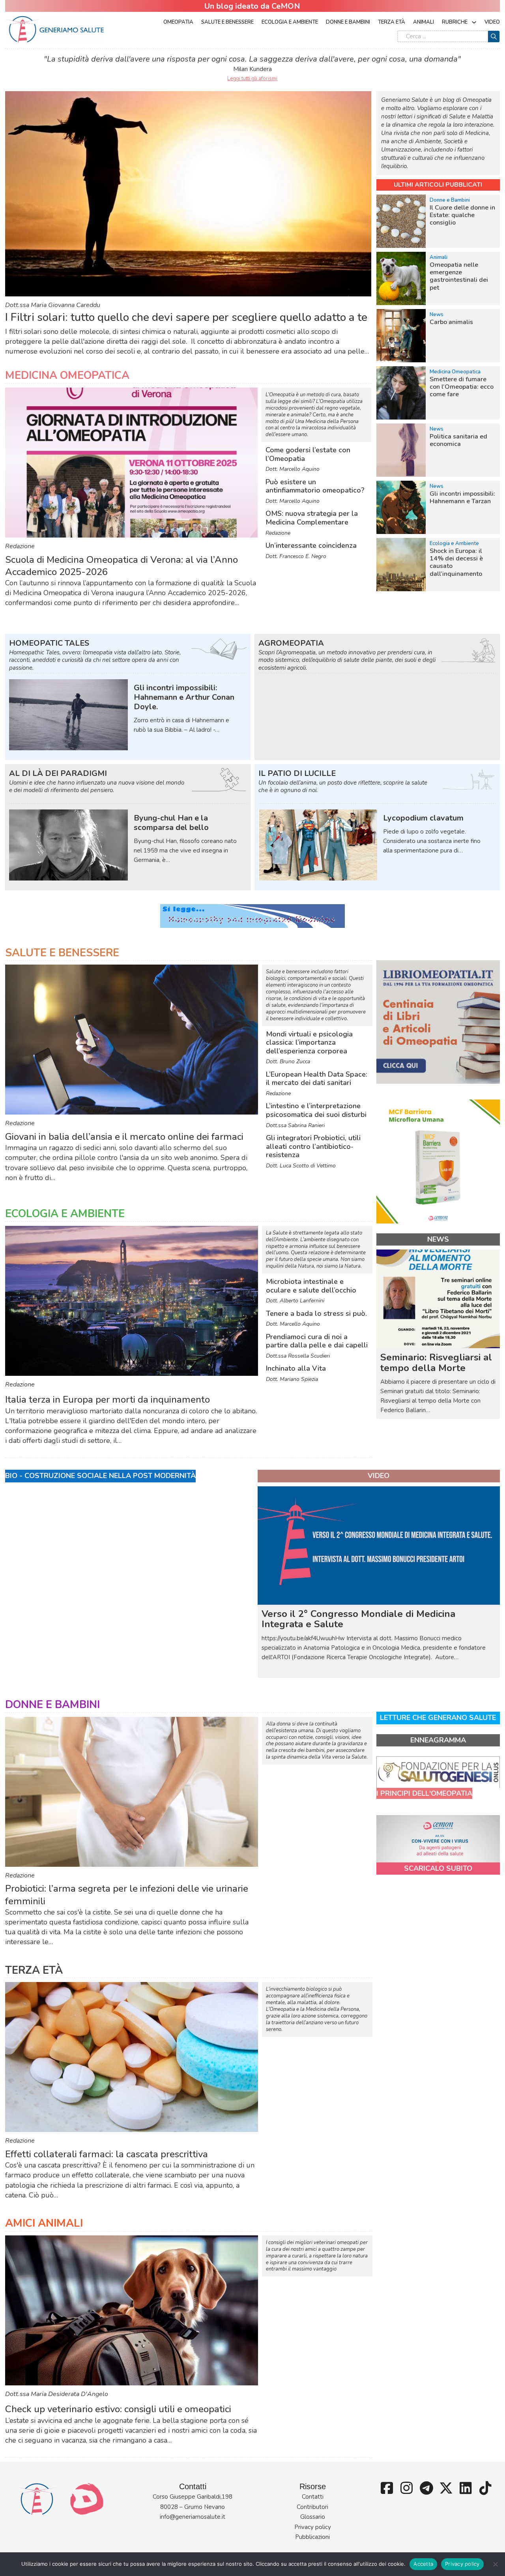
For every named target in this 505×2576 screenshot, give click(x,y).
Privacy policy (313, 2527)
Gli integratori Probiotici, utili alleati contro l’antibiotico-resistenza (313, 1146)
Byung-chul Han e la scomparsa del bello (171, 823)
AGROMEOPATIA (291, 643)
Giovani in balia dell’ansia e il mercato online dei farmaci (124, 1137)
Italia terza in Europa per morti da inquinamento (108, 1399)
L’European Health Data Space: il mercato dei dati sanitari (317, 1079)
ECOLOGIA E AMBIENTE (65, 1214)
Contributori (312, 2507)
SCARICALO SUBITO (438, 1868)
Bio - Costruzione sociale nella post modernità (100, 1476)
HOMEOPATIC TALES (49, 643)
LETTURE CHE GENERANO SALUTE (438, 1718)
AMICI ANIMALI (44, 2223)
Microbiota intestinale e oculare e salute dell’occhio (311, 1286)
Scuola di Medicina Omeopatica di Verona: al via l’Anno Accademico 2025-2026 (122, 566)
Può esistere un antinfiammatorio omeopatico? (315, 486)
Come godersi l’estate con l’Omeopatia (308, 454)
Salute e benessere (227, 22)
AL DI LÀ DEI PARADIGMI (58, 773)
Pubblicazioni (312, 2537)
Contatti (313, 2497)
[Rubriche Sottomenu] (474, 22)
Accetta (423, 2564)
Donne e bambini (348, 22)
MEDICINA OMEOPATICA (67, 376)
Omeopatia (178, 22)
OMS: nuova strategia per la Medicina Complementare (312, 518)
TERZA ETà (34, 1970)
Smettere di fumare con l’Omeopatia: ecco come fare (462, 387)
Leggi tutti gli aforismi (252, 79)
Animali (424, 22)
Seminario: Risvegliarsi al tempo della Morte (436, 1362)
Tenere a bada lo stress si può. (316, 1313)
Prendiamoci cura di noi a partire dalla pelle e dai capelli (317, 1341)
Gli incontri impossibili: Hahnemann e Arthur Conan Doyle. (184, 697)
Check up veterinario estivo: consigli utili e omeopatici (118, 2409)
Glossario (313, 2517)
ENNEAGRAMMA (438, 1740)
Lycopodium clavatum (423, 818)
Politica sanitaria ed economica (458, 440)
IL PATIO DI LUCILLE (297, 773)
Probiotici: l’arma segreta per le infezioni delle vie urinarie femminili (127, 1895)
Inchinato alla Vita (296, 1368)
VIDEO (379, 1476)
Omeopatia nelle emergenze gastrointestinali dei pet (459, 276)
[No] (495, 2564)
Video (492, 22)
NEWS (438, 1239)
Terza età (392, 22)
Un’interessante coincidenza (311, 545)
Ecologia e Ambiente (290, 22)
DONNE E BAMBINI (52, 1705)
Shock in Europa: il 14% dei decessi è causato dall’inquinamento (456, 562)
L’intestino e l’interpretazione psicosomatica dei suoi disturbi (316, 1110)
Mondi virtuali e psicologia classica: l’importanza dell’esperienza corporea (309, 1043)
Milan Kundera (252, 69)
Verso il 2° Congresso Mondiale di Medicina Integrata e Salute (358, 1619)
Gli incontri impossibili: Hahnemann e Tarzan (462, 497)
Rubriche (455, 22)
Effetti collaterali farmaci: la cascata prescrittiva (107, 2154)
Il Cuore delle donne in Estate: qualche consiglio (462, 215)
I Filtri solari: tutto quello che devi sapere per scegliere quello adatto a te (186, 317)
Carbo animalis (451, 322)
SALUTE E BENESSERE (62, 953)
